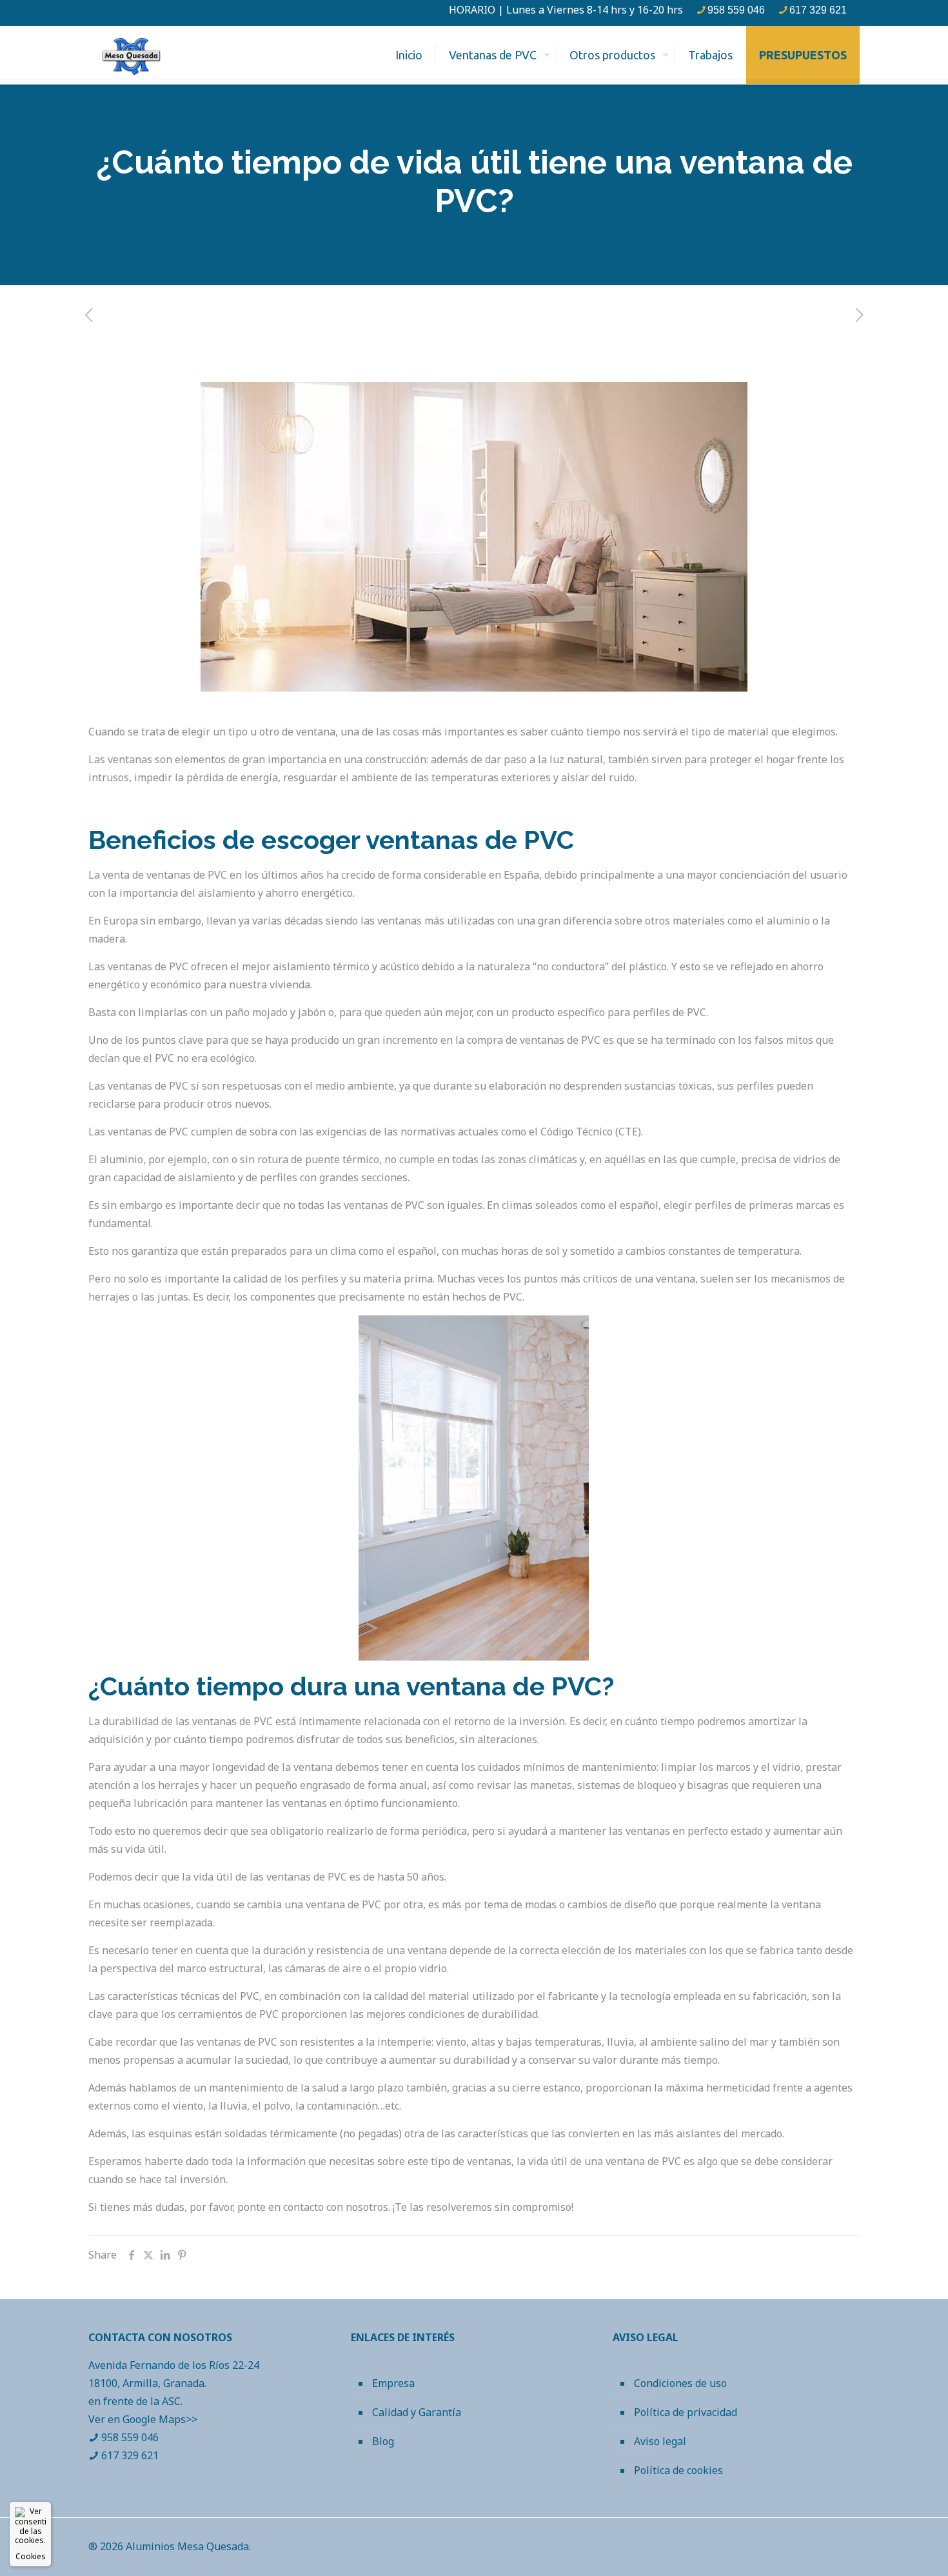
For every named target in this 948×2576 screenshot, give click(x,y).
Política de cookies (678, 2470)
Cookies (31, 2556)
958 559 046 (736, 10)
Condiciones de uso (680, 2383)
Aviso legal (660, 2441)
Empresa (393, 2383)
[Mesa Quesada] (131, 55)
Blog (383, 2441)
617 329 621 (818, 10)
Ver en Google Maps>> (143, 2419)
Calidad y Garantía (417, 2412)
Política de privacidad (686, 2412)
